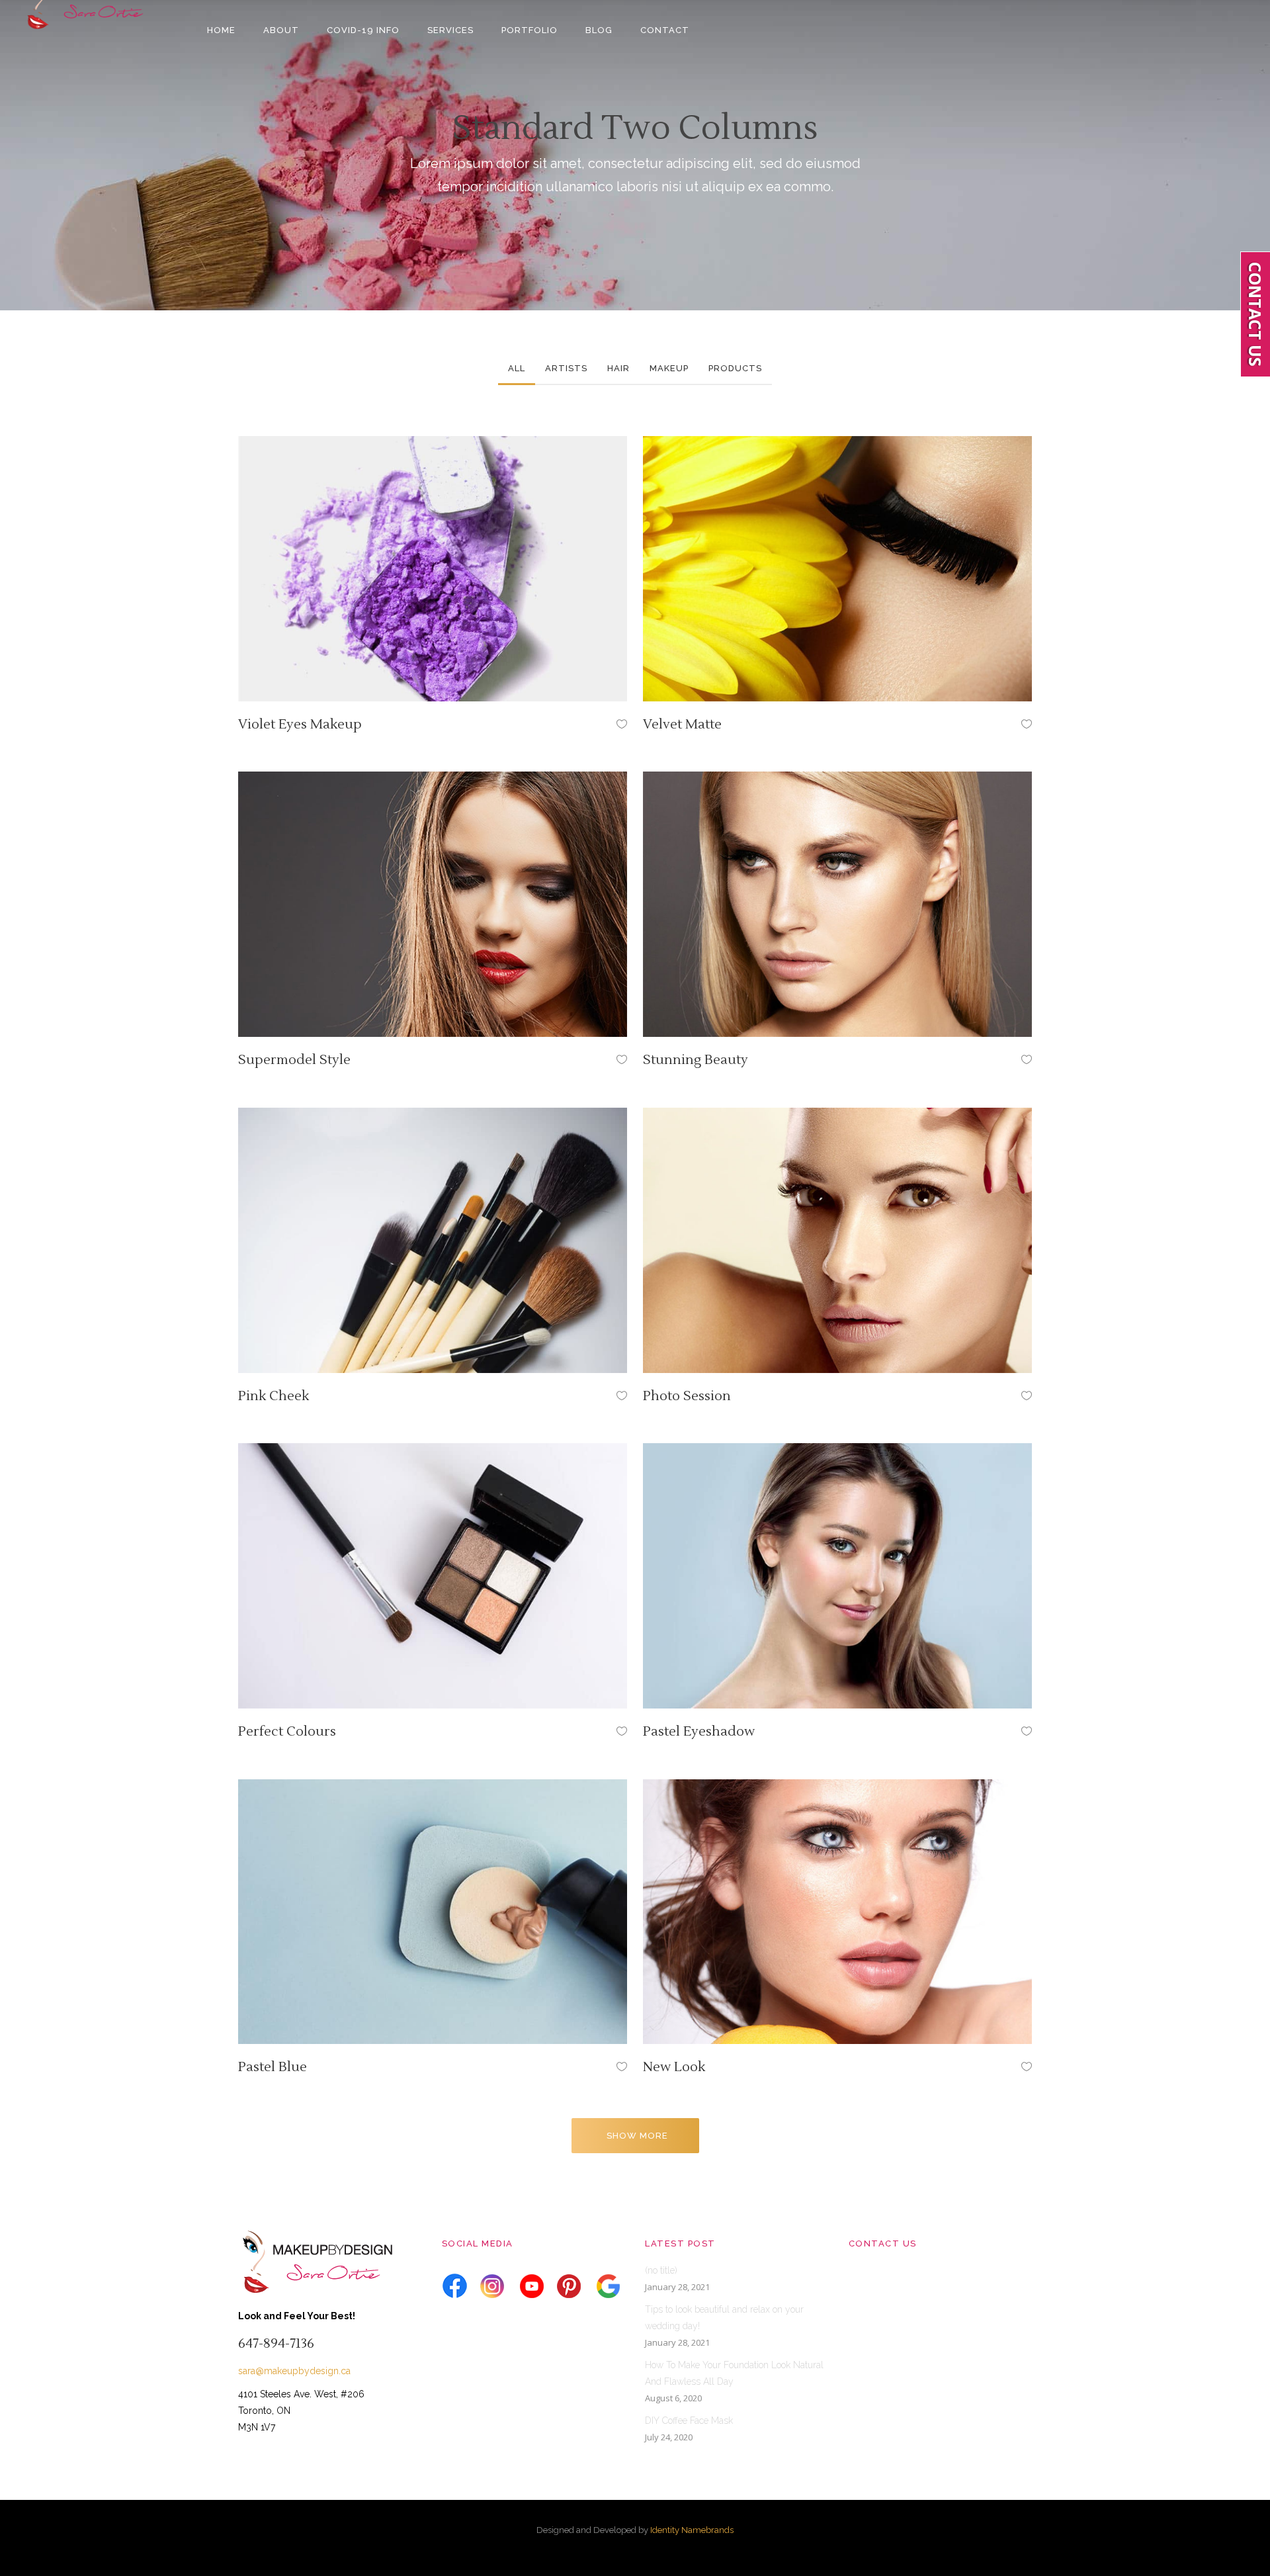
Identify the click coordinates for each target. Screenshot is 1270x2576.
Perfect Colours (287, 1732)
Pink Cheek (274, 1396)
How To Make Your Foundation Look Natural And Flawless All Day (734, 2373)
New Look (674, 2067)
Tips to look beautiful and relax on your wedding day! (724, 2318)
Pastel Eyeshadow (699, 1732)
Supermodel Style (294, 1060)
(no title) (661, 2270)
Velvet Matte (682, 725)
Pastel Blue (273, 2067)
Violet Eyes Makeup (300, 725)
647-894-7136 (276, 2344)
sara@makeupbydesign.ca (294, 2371)
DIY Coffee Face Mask (689, 2421)
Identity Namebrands (692, 2530)
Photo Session (687, 1396)
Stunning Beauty (696, 1060)
